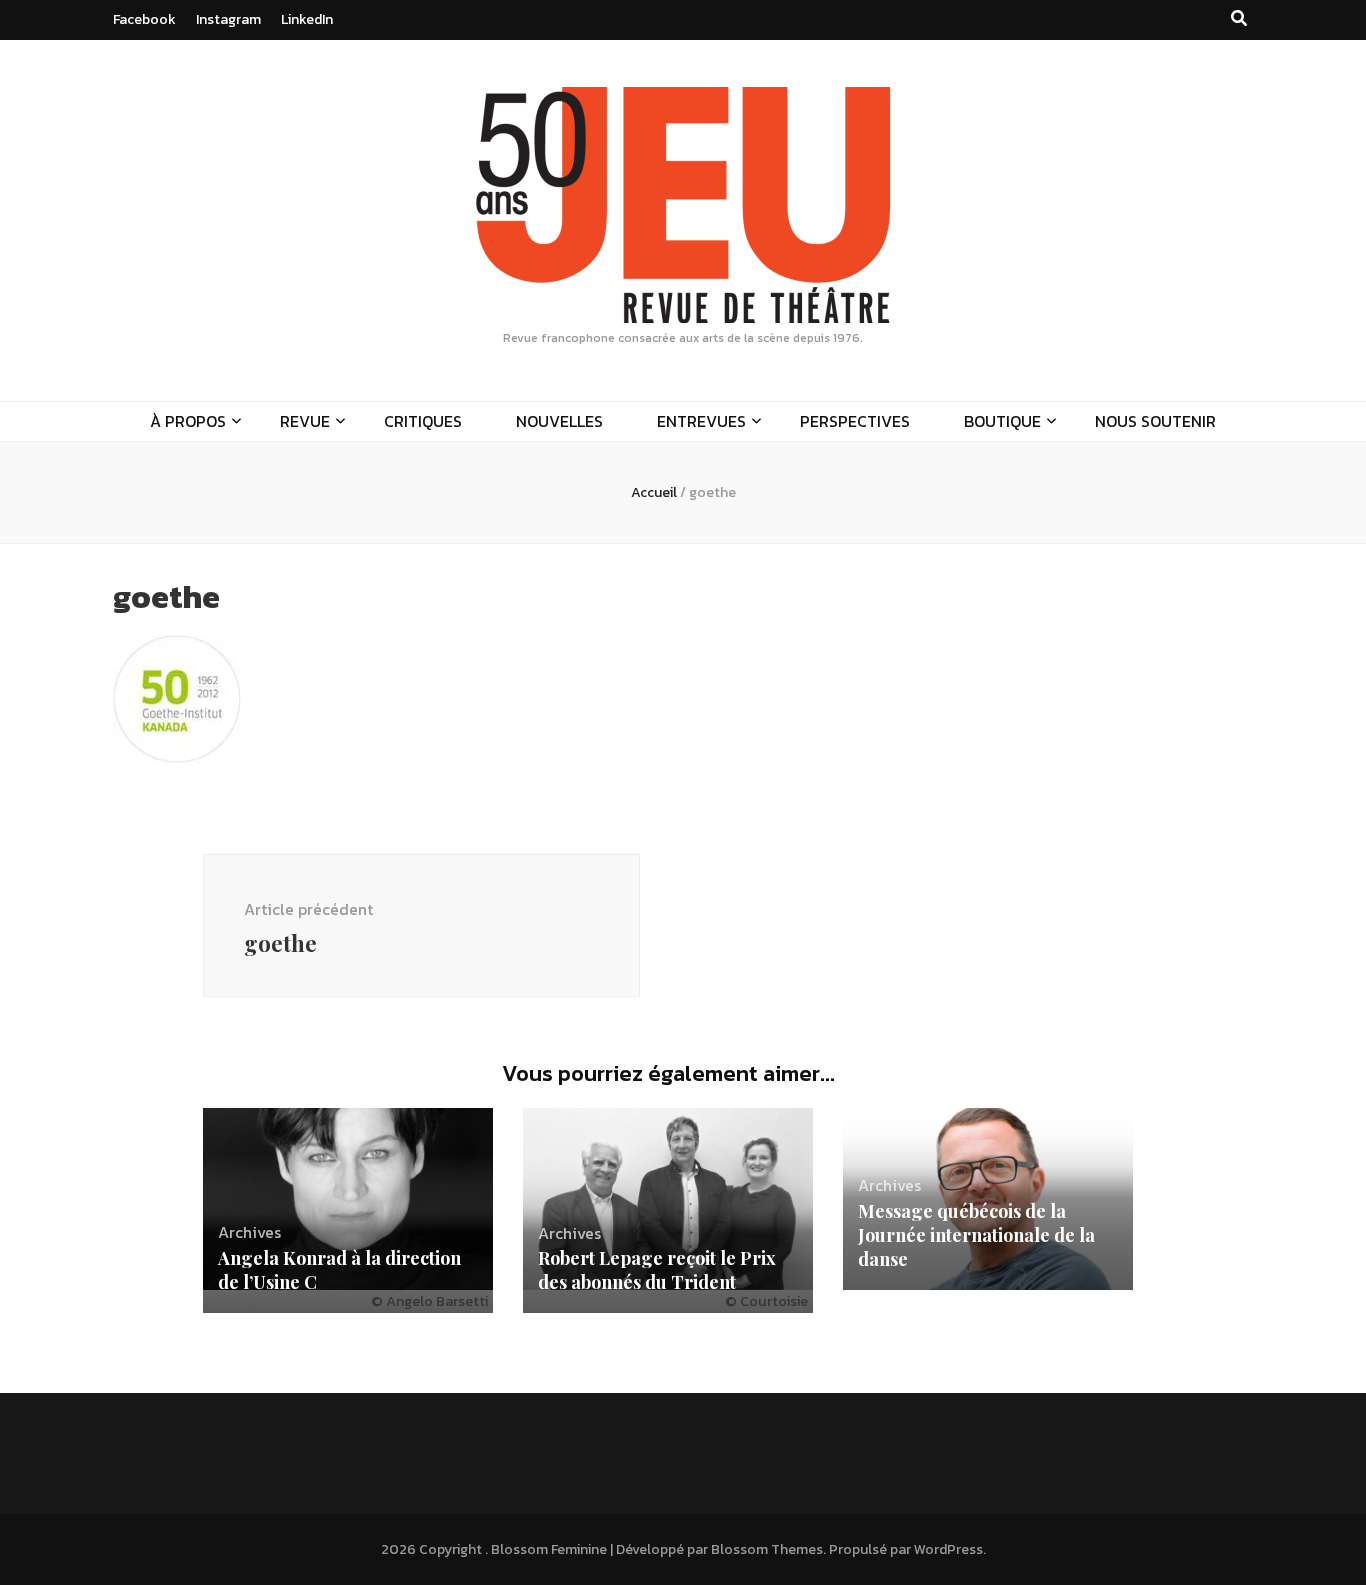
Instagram (228, 19)
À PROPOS (188, 421)
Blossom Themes (767, 1549)
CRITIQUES (423, 421)
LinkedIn (307, 19)
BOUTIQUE (1002, 421)
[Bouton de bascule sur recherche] (1239, 18)
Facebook (144, 19)
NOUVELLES (559, 421)
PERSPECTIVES (855, 421)
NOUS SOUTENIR (1155, 421)
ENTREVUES (701, 421)
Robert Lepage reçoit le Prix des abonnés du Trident (657, 1270)
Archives (249, 1232)
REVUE (305, 421)
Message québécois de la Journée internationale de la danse (976, 1235)
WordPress (948, 1549)
